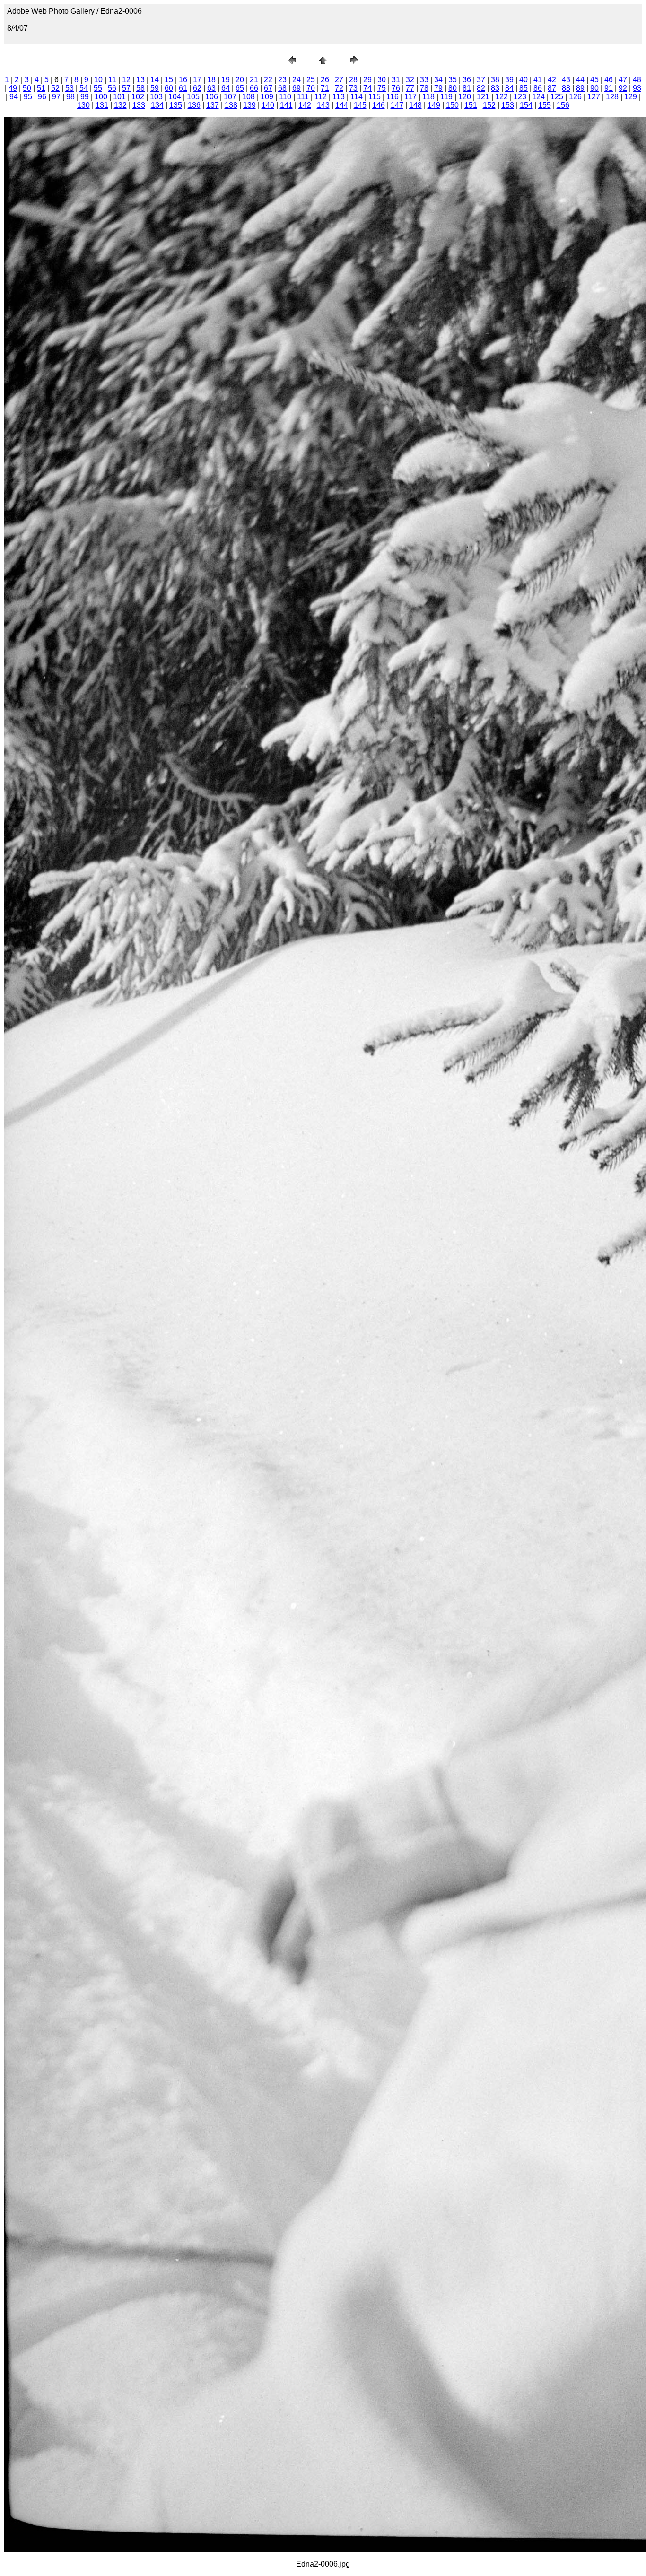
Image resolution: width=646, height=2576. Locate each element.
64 (226, 88)
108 (249, 97)
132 (120, 105)
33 (424, 80)
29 (367, 80)
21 (254, 80)
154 (526, 105)
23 (282, 80)
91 (609, 88)
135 (176, 105)
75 (382, 88)
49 (13, 88)
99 (85, 97)
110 (285, 97)
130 (83, 105)
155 (545, 105)
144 (342, 105)
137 (213, 105)
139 (249, 105)
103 (156, 97)
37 (481, 80)
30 (382, 80)
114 (357, 97)
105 (193, 97)
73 (353, 88)
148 (415, 105)
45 (594, 80)
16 (183, 80)
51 (41, 88)
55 (98, 88)
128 (612, 97)
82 (481, 88)
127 (594, 97)
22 (268, 80)
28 (353, 80)
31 (396, 80)
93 (637, 88)
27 (339, 80)
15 (169, 80)
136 (194, 105)
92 (623, 88)
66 (254, 88)
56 (112, 88)
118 (428, 97)
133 (139, 105)
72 (339, 88)
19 (226, 80)
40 (524, 80)
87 (552, 88)
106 (212, 97)
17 (197, 80)
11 (112, 80)
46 (609, 80)
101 (119, 97)
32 (410, 80)
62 (197, 88)
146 (379, 105)
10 (98, 80)
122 (502, 97)
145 (360, 105)
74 (367, 88)
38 (495, 80)
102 (138, 97)
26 (325, 80)
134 (157, 105)
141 (286, 105)
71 (325, 88)
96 (42, 97)
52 (55, 88)
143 (323, 105)
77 (410, 88)
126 (575, 97)
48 (637, 80)
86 (538, 88)
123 (520, 97)
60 (169, 88)
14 (155, 80)
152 (489, 105)
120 (465, 97)
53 (70, 88)
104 (175, 97)
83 (495, 88)
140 (268, 105)
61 (183, 88)
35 (453, 80)
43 (566, 80)
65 (240, 88)
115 (375, 97)
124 (538, 97)
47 (623, 80)
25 (311, 80)
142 (305, 105)
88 (566, 88)
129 (631, 97)
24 (297, 80)
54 (84, 88)
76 (396, 88)
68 (282, 88)
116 (393, 97)
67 (268, 88)
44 (580, 80)
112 (321, 97)
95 (28, 97)
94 (14, 97)
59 (155, 88)
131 (102, 105)
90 (594, 88)
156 (563, 105)
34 (438, 80)
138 (231, 105)
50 (27, 88)
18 (211, 80)
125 (557, 97)
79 (438, 88)
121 (483, 97)
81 (467, 88)
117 (410, 97)
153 (508, 105)
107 (230, 97)
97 (56, 97)
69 (297, 88)
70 (311, 88)
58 (140, 88)
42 (552, 80)
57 (126, 88)
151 (471, 105)
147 (397, 105)
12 (126, 80)
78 (424, 88)
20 (240, 80)
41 (538, 80)
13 (140, 80)
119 (446, 97)
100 (101, 97)
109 (267, 97)
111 (303, 97)
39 (509, 80)
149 (434, 105)
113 (339, 97)
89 (580, 88)
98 (70, 97)
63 (211, 88)
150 (452, 105)
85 (524, 88)
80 (453, 88)
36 (467, 80)
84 (509, 88)
